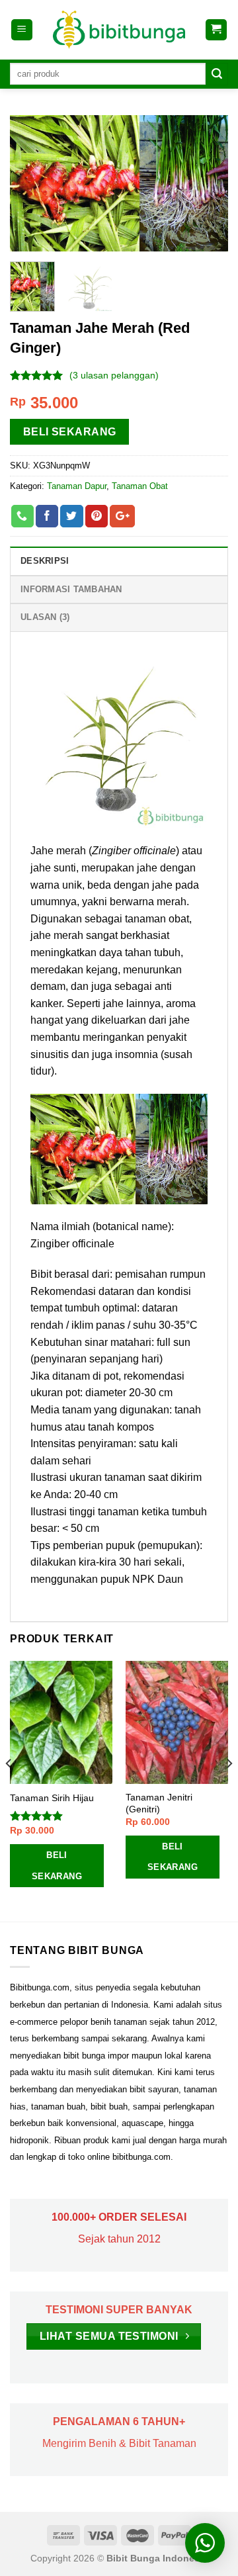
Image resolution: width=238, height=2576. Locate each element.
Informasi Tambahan (71, 589)
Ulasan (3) (45, 617)
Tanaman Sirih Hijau (52, 1798)
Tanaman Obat (140, 486)
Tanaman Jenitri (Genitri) (159, 1803)
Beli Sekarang (70, 432)
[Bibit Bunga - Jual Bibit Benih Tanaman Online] (119, 30)
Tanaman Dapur (77, 486)
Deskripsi (45, 561)
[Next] (207, 183)
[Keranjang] (217, 30)
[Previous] (31, 183)
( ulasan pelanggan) (114, 375)
